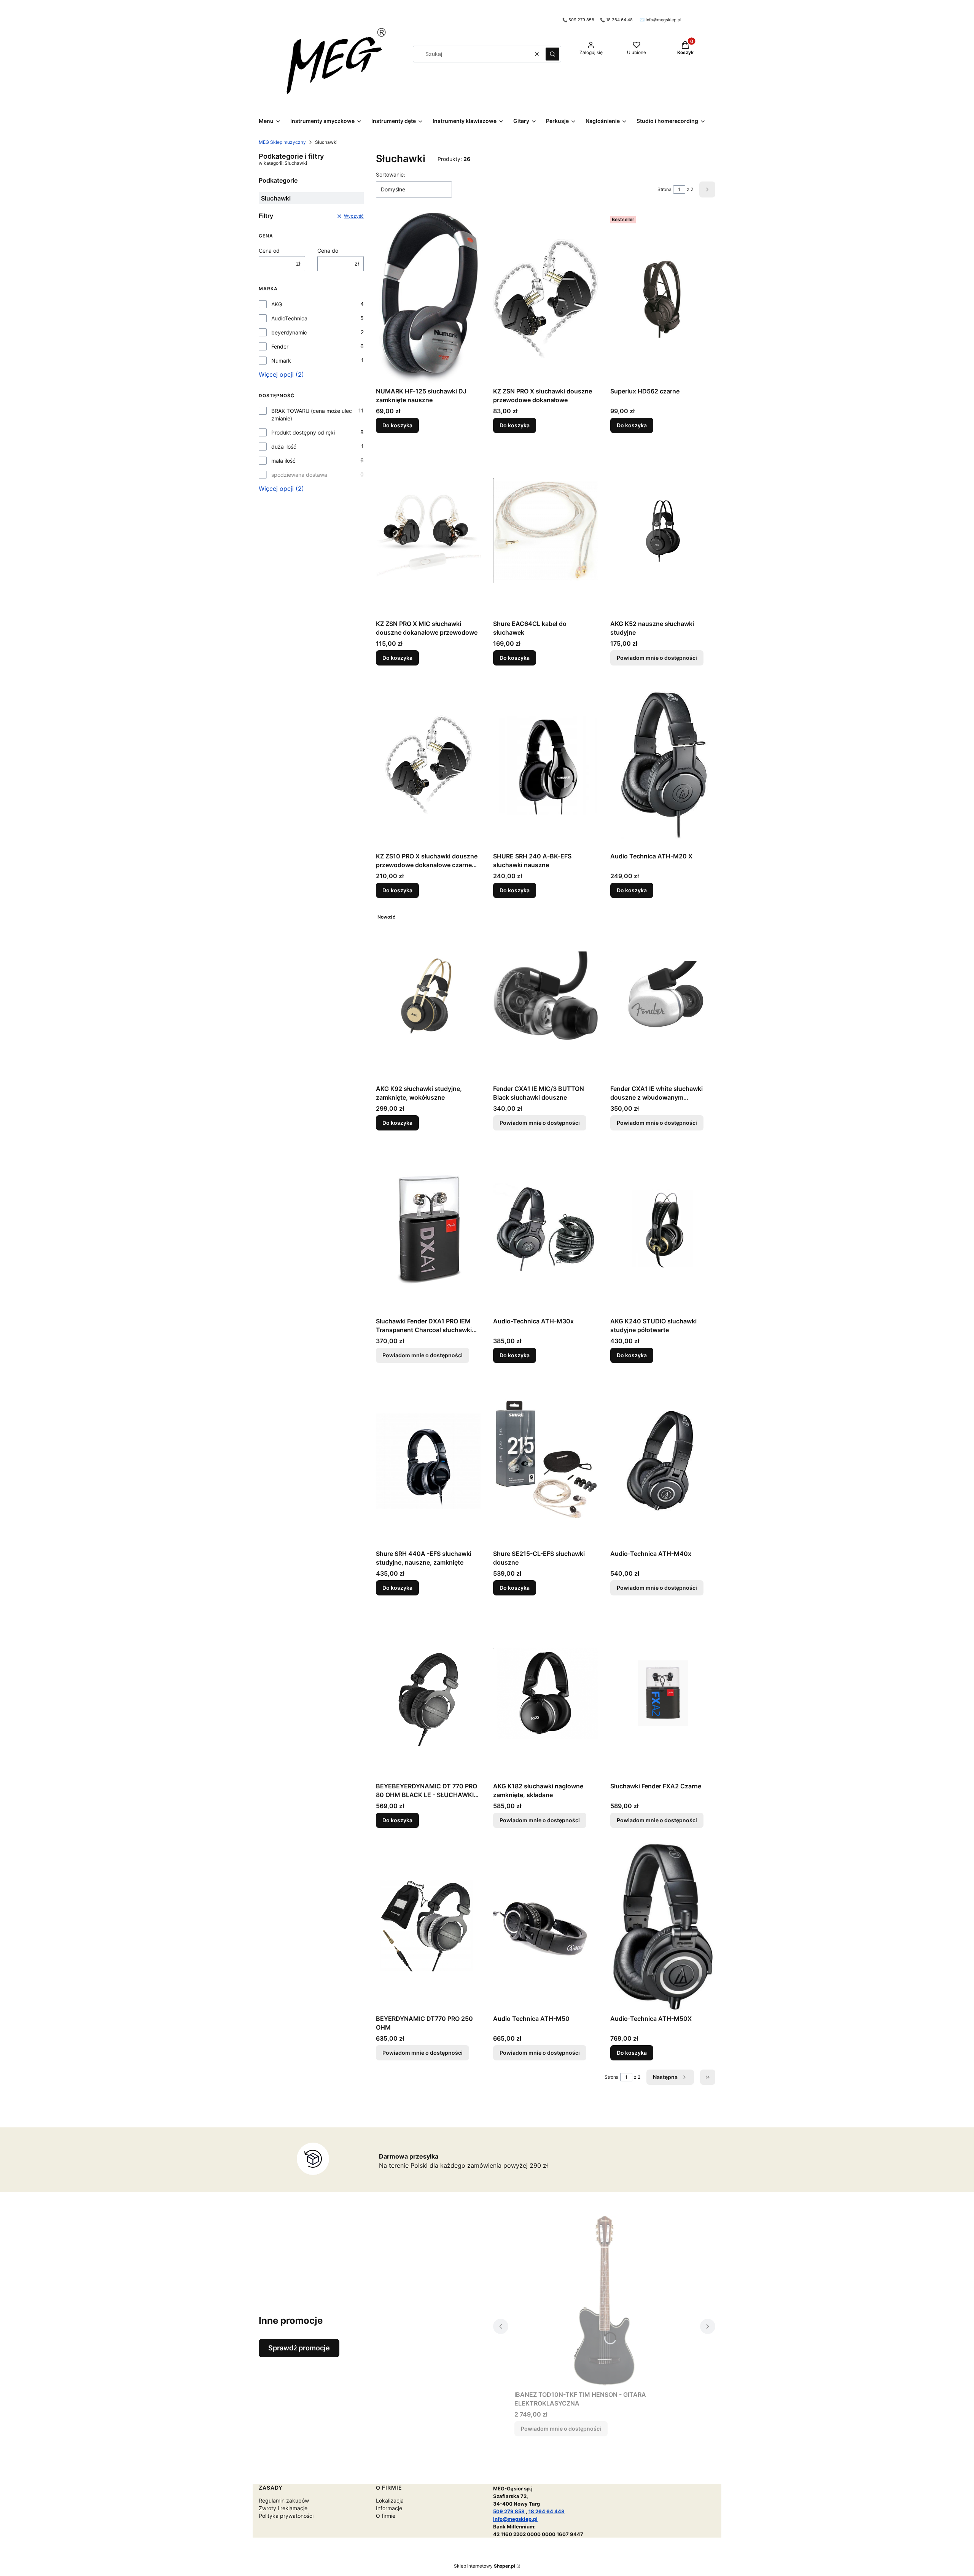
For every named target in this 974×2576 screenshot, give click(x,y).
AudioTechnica (289, 318)
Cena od (269, 251)
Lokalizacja (390, 2500)
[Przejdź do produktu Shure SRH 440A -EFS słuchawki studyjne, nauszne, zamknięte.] (428, 1461)
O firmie (386, 2516)
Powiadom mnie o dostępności (657, 658)
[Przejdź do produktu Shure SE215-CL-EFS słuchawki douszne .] (546, 1461)
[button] (552, 54)
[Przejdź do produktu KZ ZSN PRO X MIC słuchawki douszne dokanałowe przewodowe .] (428, 531)
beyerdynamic (289, 332)
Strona (664, 189)
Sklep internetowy (485, 2566)
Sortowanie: (391, 174)
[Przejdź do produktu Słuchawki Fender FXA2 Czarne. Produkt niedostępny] (663, 1693)
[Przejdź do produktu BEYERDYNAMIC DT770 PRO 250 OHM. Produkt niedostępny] (428, 1926)
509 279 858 (582, 20)
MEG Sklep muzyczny (282, 142)
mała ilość (283, 461)
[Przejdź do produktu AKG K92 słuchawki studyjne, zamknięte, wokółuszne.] (428, 996)
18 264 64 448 (547, 2511)
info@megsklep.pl (664, 20)
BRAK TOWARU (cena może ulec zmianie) (312, 415)
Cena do (328, 251)
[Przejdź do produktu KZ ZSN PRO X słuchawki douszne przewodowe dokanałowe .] (546, 298)
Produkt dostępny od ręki (303, 432)
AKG (277, 304)
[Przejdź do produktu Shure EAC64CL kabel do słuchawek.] (546, 531)
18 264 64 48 (619, 20)
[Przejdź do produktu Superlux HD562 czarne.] (663, 298)
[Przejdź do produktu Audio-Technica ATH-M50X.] (663, 1926)
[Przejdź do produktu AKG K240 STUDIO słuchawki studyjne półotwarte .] (663, 1228)
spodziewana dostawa (299, 475)
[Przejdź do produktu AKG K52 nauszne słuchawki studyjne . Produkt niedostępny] (663, 531)
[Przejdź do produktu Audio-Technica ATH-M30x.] (546, 1228)
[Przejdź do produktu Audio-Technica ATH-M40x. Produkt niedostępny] (663, 1461)
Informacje (389, 2508)
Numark (281, 361)
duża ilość (284, 447)
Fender (280, 346)
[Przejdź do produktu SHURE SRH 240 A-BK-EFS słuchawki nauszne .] (546, 763)
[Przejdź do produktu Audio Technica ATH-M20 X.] (663, 763)
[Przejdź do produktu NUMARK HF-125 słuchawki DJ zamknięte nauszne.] (428, 298)
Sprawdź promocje (299, 2348)
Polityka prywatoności (286, 2516)
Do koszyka (397, 425)
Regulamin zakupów (284, 2500)
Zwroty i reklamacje (283, 2508)
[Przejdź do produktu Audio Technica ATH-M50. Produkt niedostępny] (546, 1926)
